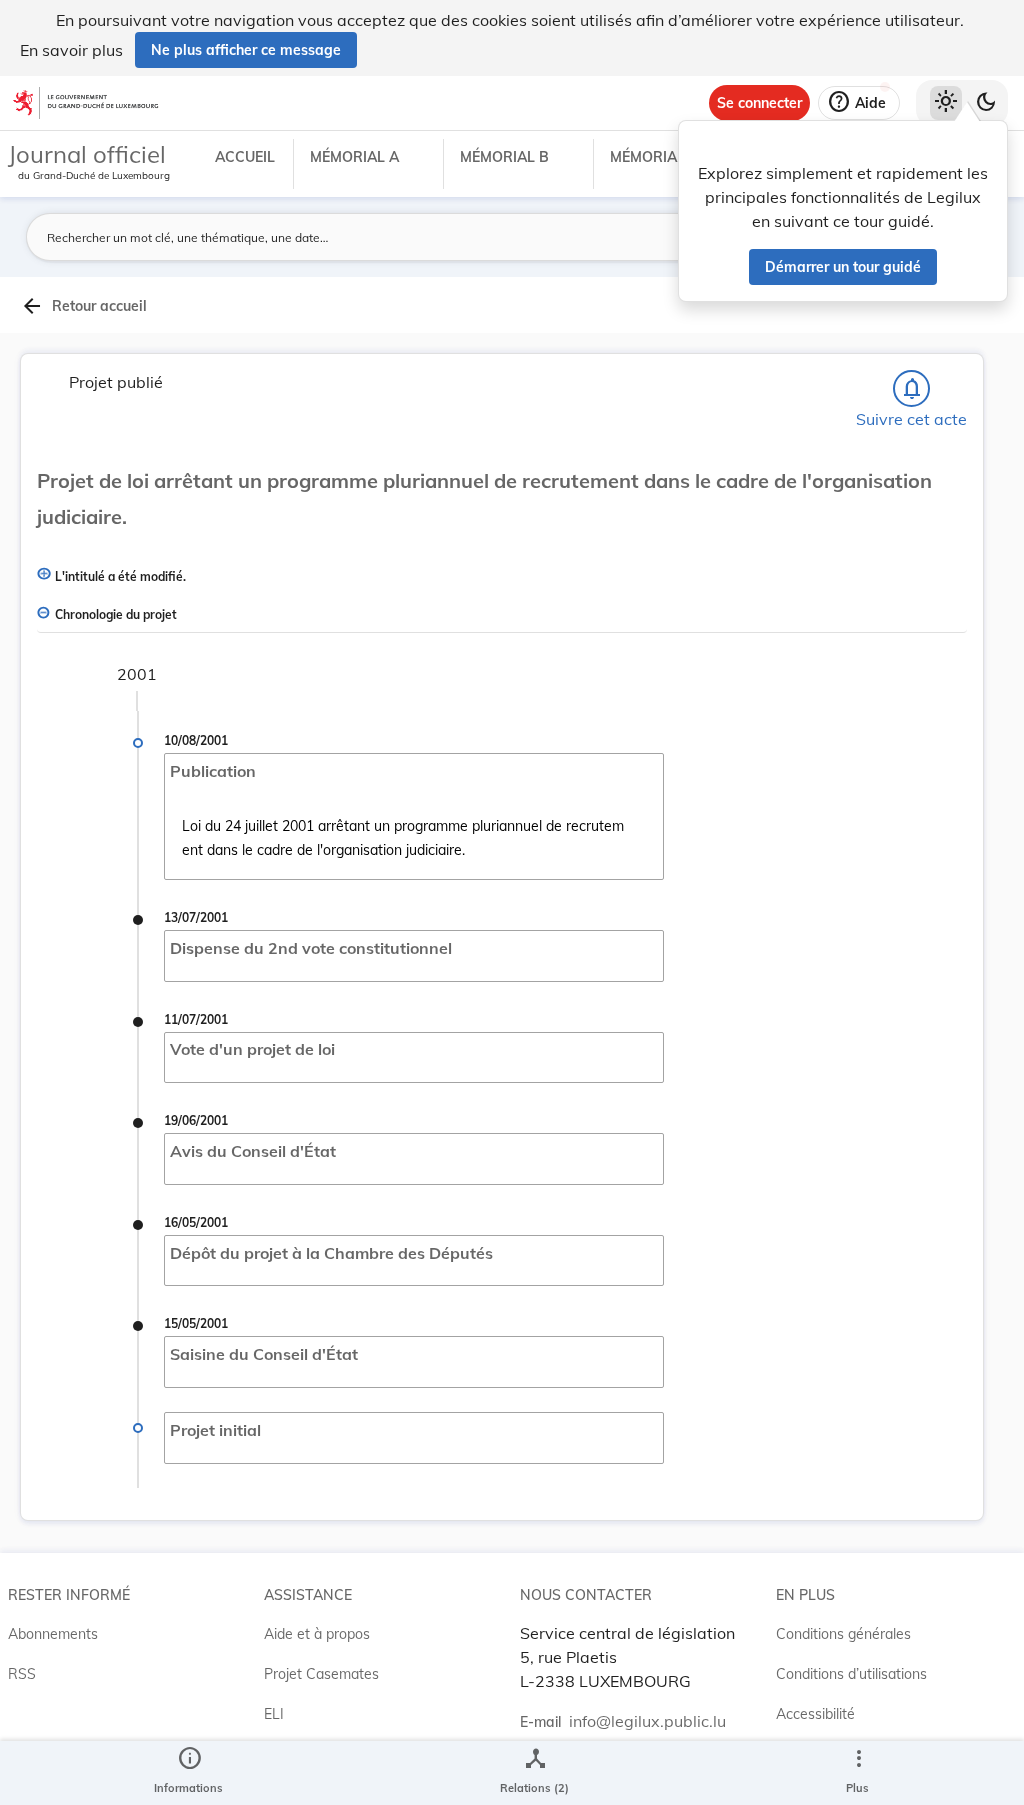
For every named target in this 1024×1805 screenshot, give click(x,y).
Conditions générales (843, 1634)
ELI (274, 1714)
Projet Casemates (321, 1674)
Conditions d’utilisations (851, 1674)
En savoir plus (71, 50)
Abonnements (53, 1634)
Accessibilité (815, 1714)
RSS (22, 1674)
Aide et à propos (317, 1634)
